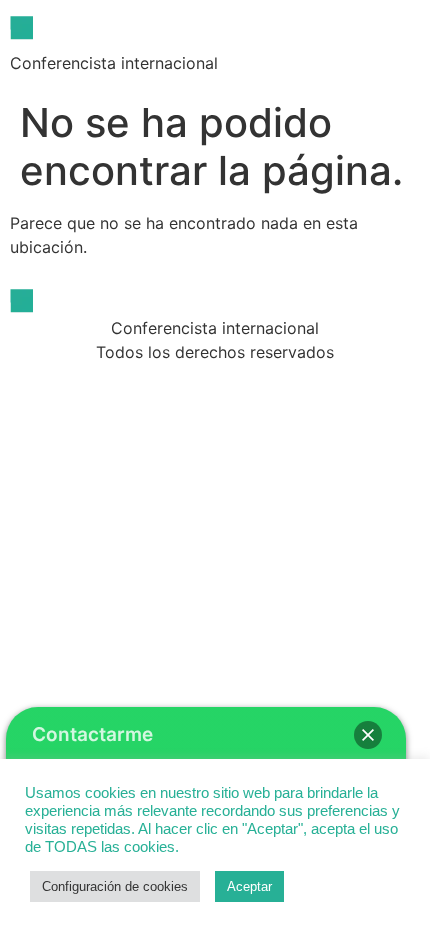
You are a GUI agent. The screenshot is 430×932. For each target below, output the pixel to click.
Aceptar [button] (249, 886)
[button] (368, 735)
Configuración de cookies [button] (115, 886)
